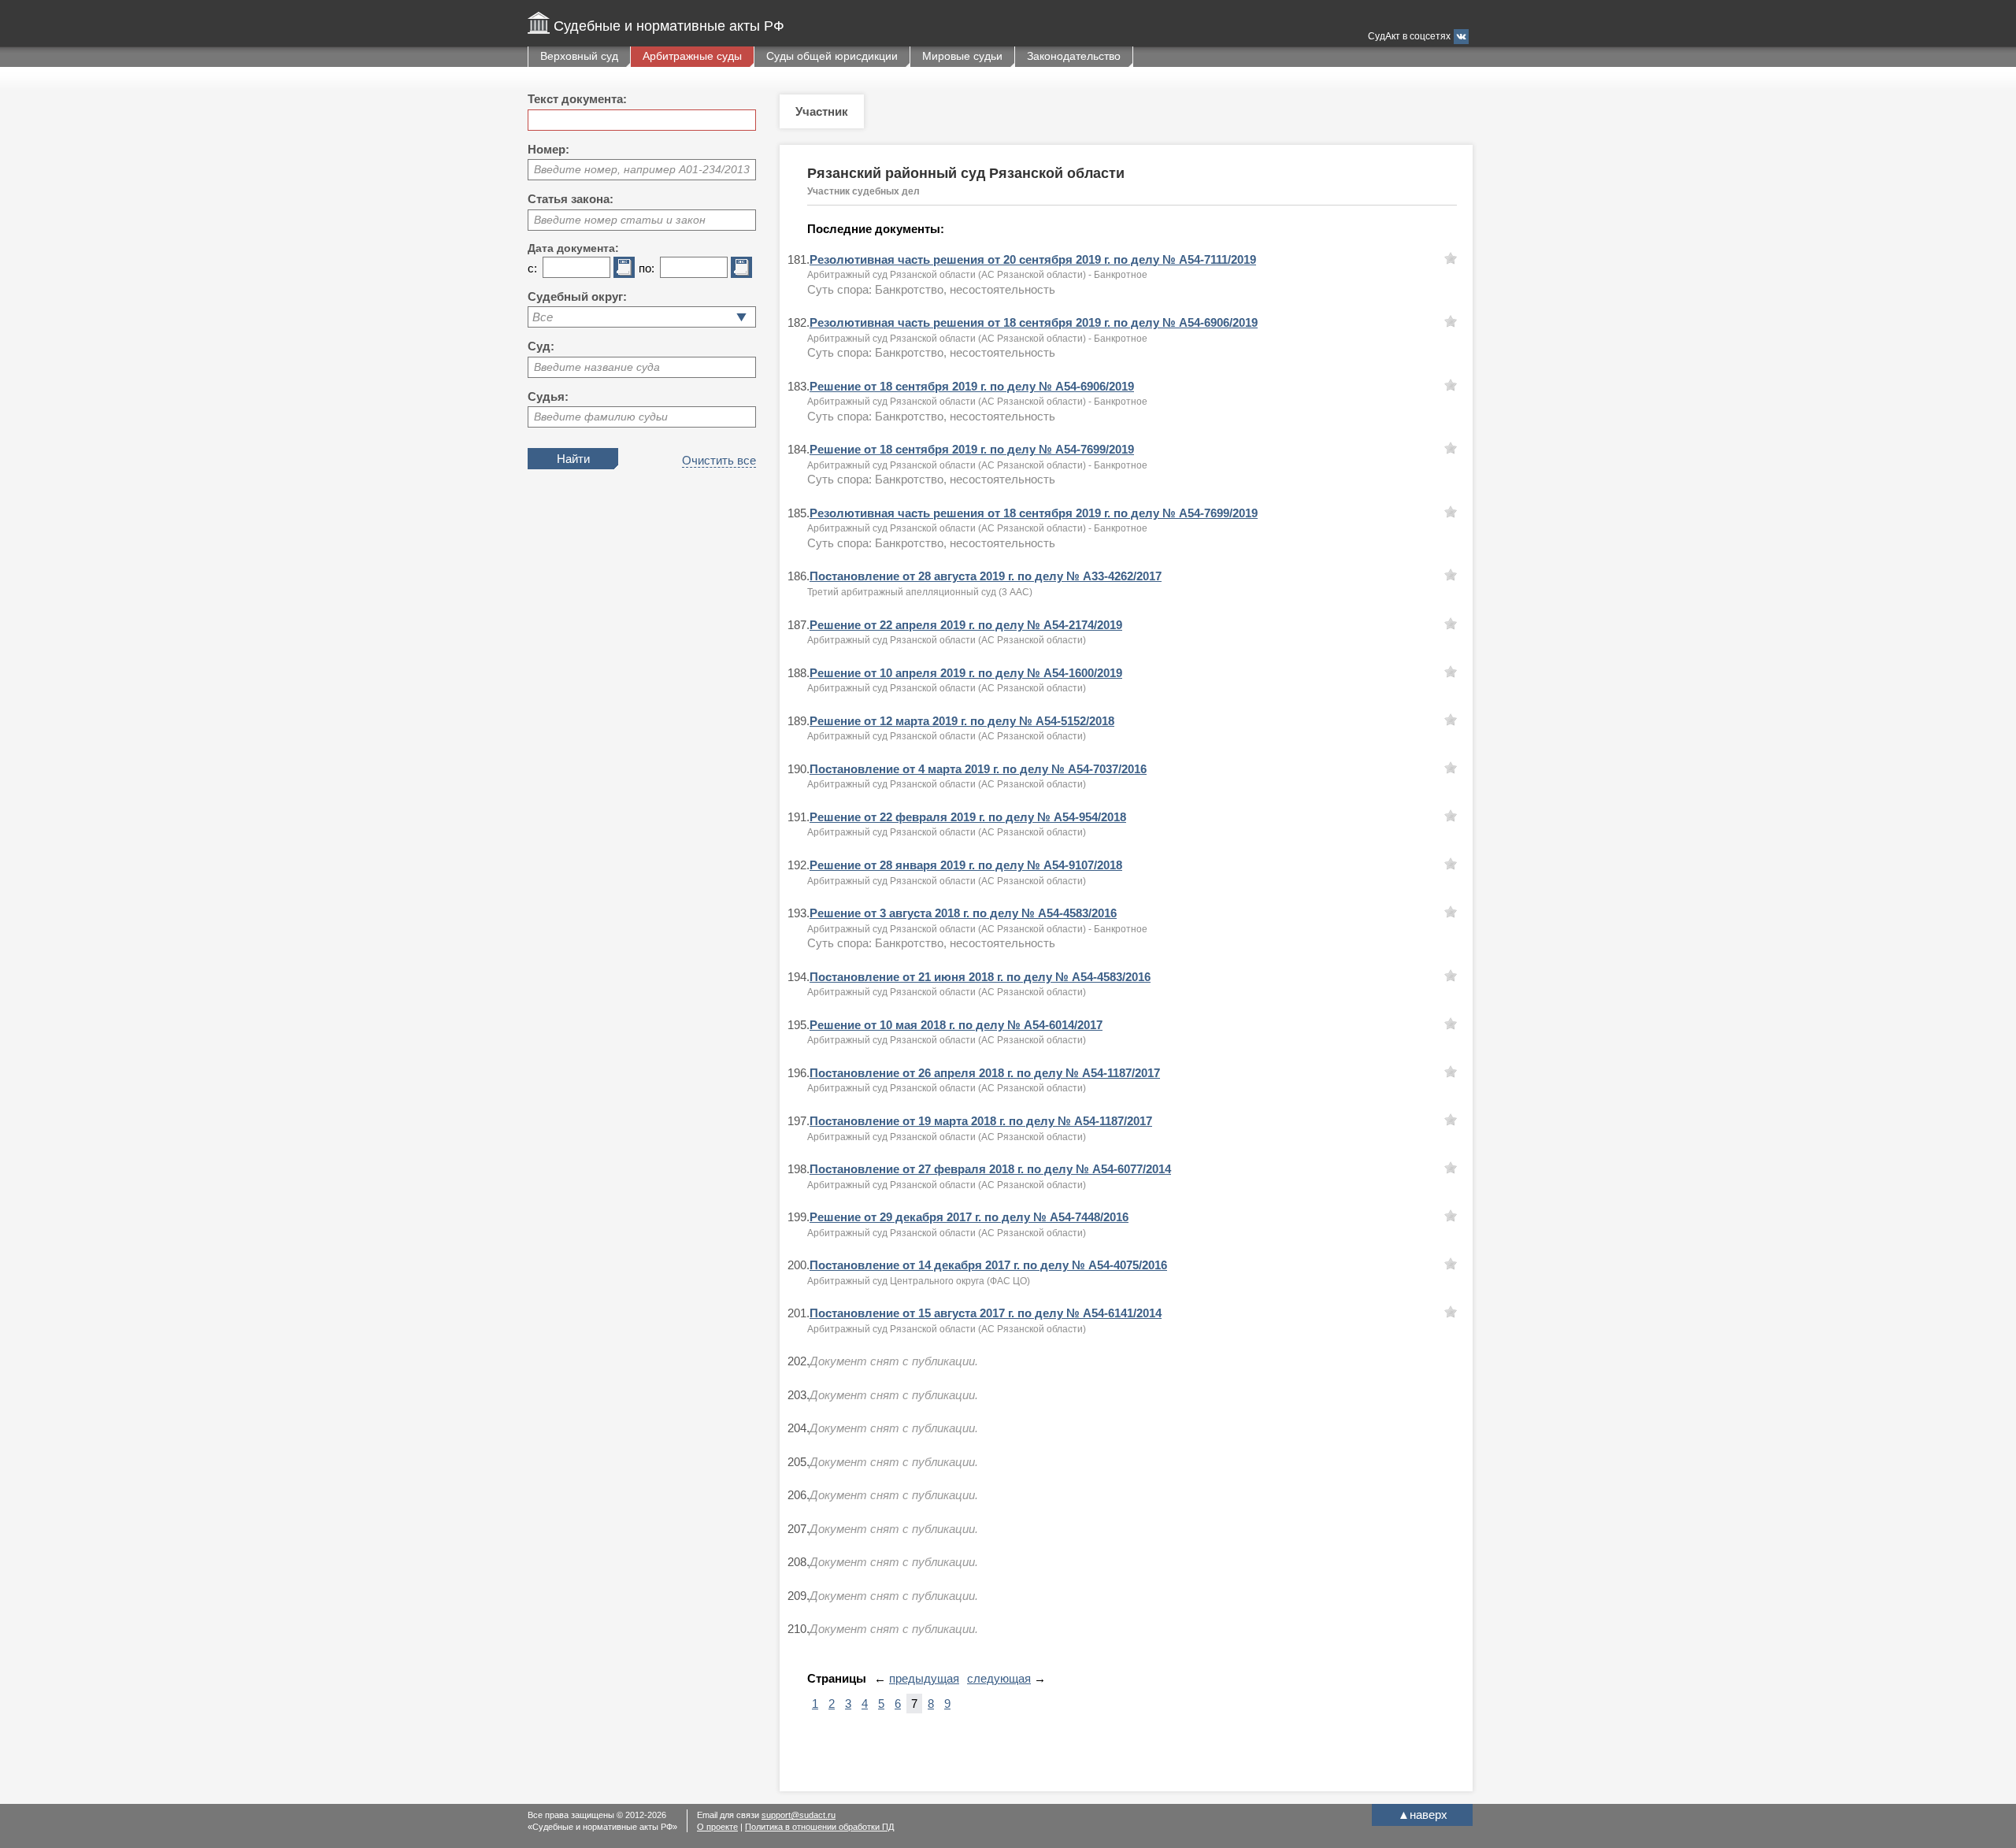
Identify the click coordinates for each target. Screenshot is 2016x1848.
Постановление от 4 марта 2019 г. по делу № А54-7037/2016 (978, 769)
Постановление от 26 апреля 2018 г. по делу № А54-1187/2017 (985, 1073)
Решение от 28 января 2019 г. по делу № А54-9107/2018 (966, 865)
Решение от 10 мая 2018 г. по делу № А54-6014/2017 (956, 1025)
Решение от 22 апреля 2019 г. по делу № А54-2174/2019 (966, 625)
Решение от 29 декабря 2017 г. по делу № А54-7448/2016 (969, 1217)
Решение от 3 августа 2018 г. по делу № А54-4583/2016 (963, 913)
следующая (999, 1678)
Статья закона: (571, 199)
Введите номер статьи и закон (620, 220)
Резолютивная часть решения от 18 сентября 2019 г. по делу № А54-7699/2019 (1034, 513)
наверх (1423, 1815)
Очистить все (719, 460)
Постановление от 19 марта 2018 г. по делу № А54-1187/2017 (981, 1121)
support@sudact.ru (799, 1815)
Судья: (548, 396)
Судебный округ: (577, 296)
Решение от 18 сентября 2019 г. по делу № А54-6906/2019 (972, 386)
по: (647, 268)
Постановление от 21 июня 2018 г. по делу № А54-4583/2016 (980, 977)
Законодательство (1074, 56)
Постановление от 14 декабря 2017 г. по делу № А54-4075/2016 (988, 1265)
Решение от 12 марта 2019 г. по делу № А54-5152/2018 (962, 721)
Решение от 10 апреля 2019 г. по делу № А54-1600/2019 (966, 673)
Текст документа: (577, 99)
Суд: (541, 346)
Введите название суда (597, 367)
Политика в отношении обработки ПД (819, 1827)
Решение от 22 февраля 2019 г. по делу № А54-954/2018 (968, 817)
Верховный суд (579, 56)
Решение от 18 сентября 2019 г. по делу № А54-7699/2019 (972, 449)
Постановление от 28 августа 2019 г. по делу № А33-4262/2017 (986, 576)
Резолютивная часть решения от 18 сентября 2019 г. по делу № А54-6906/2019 (1034, 322)
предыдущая (924, 1678)
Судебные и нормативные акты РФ (669, 26)
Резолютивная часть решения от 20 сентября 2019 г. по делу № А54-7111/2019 (1033, 259)
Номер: (548, 149)
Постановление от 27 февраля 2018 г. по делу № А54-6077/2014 (990, 1169)
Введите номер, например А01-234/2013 (642, 169)
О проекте (717, 1827)
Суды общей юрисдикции (832, 56)
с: (532, 268)
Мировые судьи (962, 56)
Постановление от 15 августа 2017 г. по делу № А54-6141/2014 (986, 1313)
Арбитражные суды (692, 56)
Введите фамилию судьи (601, 417)
